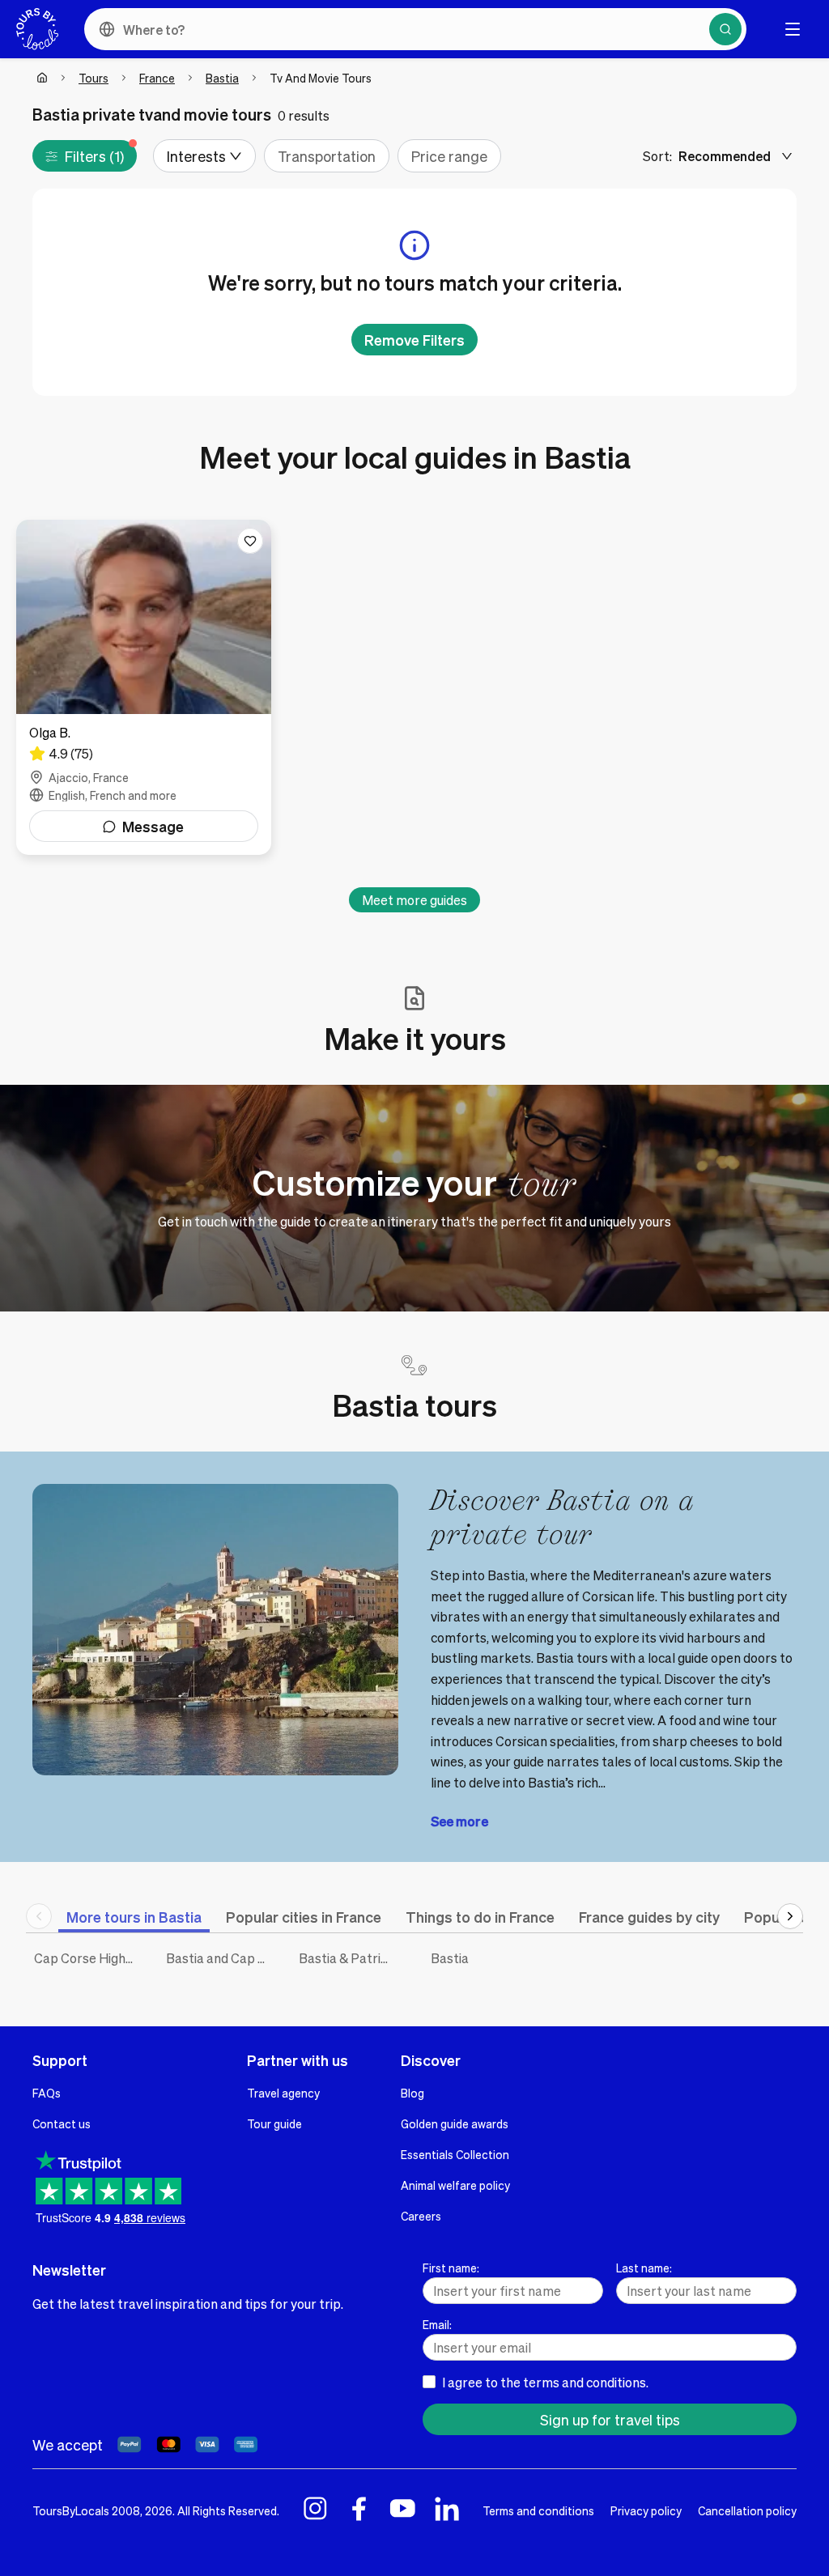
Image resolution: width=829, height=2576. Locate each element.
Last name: (644, 2268)
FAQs (47, 2093)
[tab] (134, 1917)
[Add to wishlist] (250, 541)
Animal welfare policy (455, 2185)
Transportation (327, 156)
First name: (451, 2268)
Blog (412, 2093)
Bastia (222, 78)
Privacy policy (646, 2510)
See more (459, 1821)
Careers (421, 2216)
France (157, 78)
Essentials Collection (455, 2154)
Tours (94, 78)
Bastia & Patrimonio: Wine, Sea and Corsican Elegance (353, 1958)
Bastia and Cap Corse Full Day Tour (220, 1958)
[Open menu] (793, 29)
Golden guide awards (455, 2123)
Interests (196, 156)
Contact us (62, 2123)
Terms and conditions (538, 2510)
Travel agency (283, 2093)
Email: (437, 2324)
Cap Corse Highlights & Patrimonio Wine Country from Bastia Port (88, 1958)
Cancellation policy (747, 2510)
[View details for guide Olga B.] (144, 687)
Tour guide (274, 2123)
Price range (449, 156)
